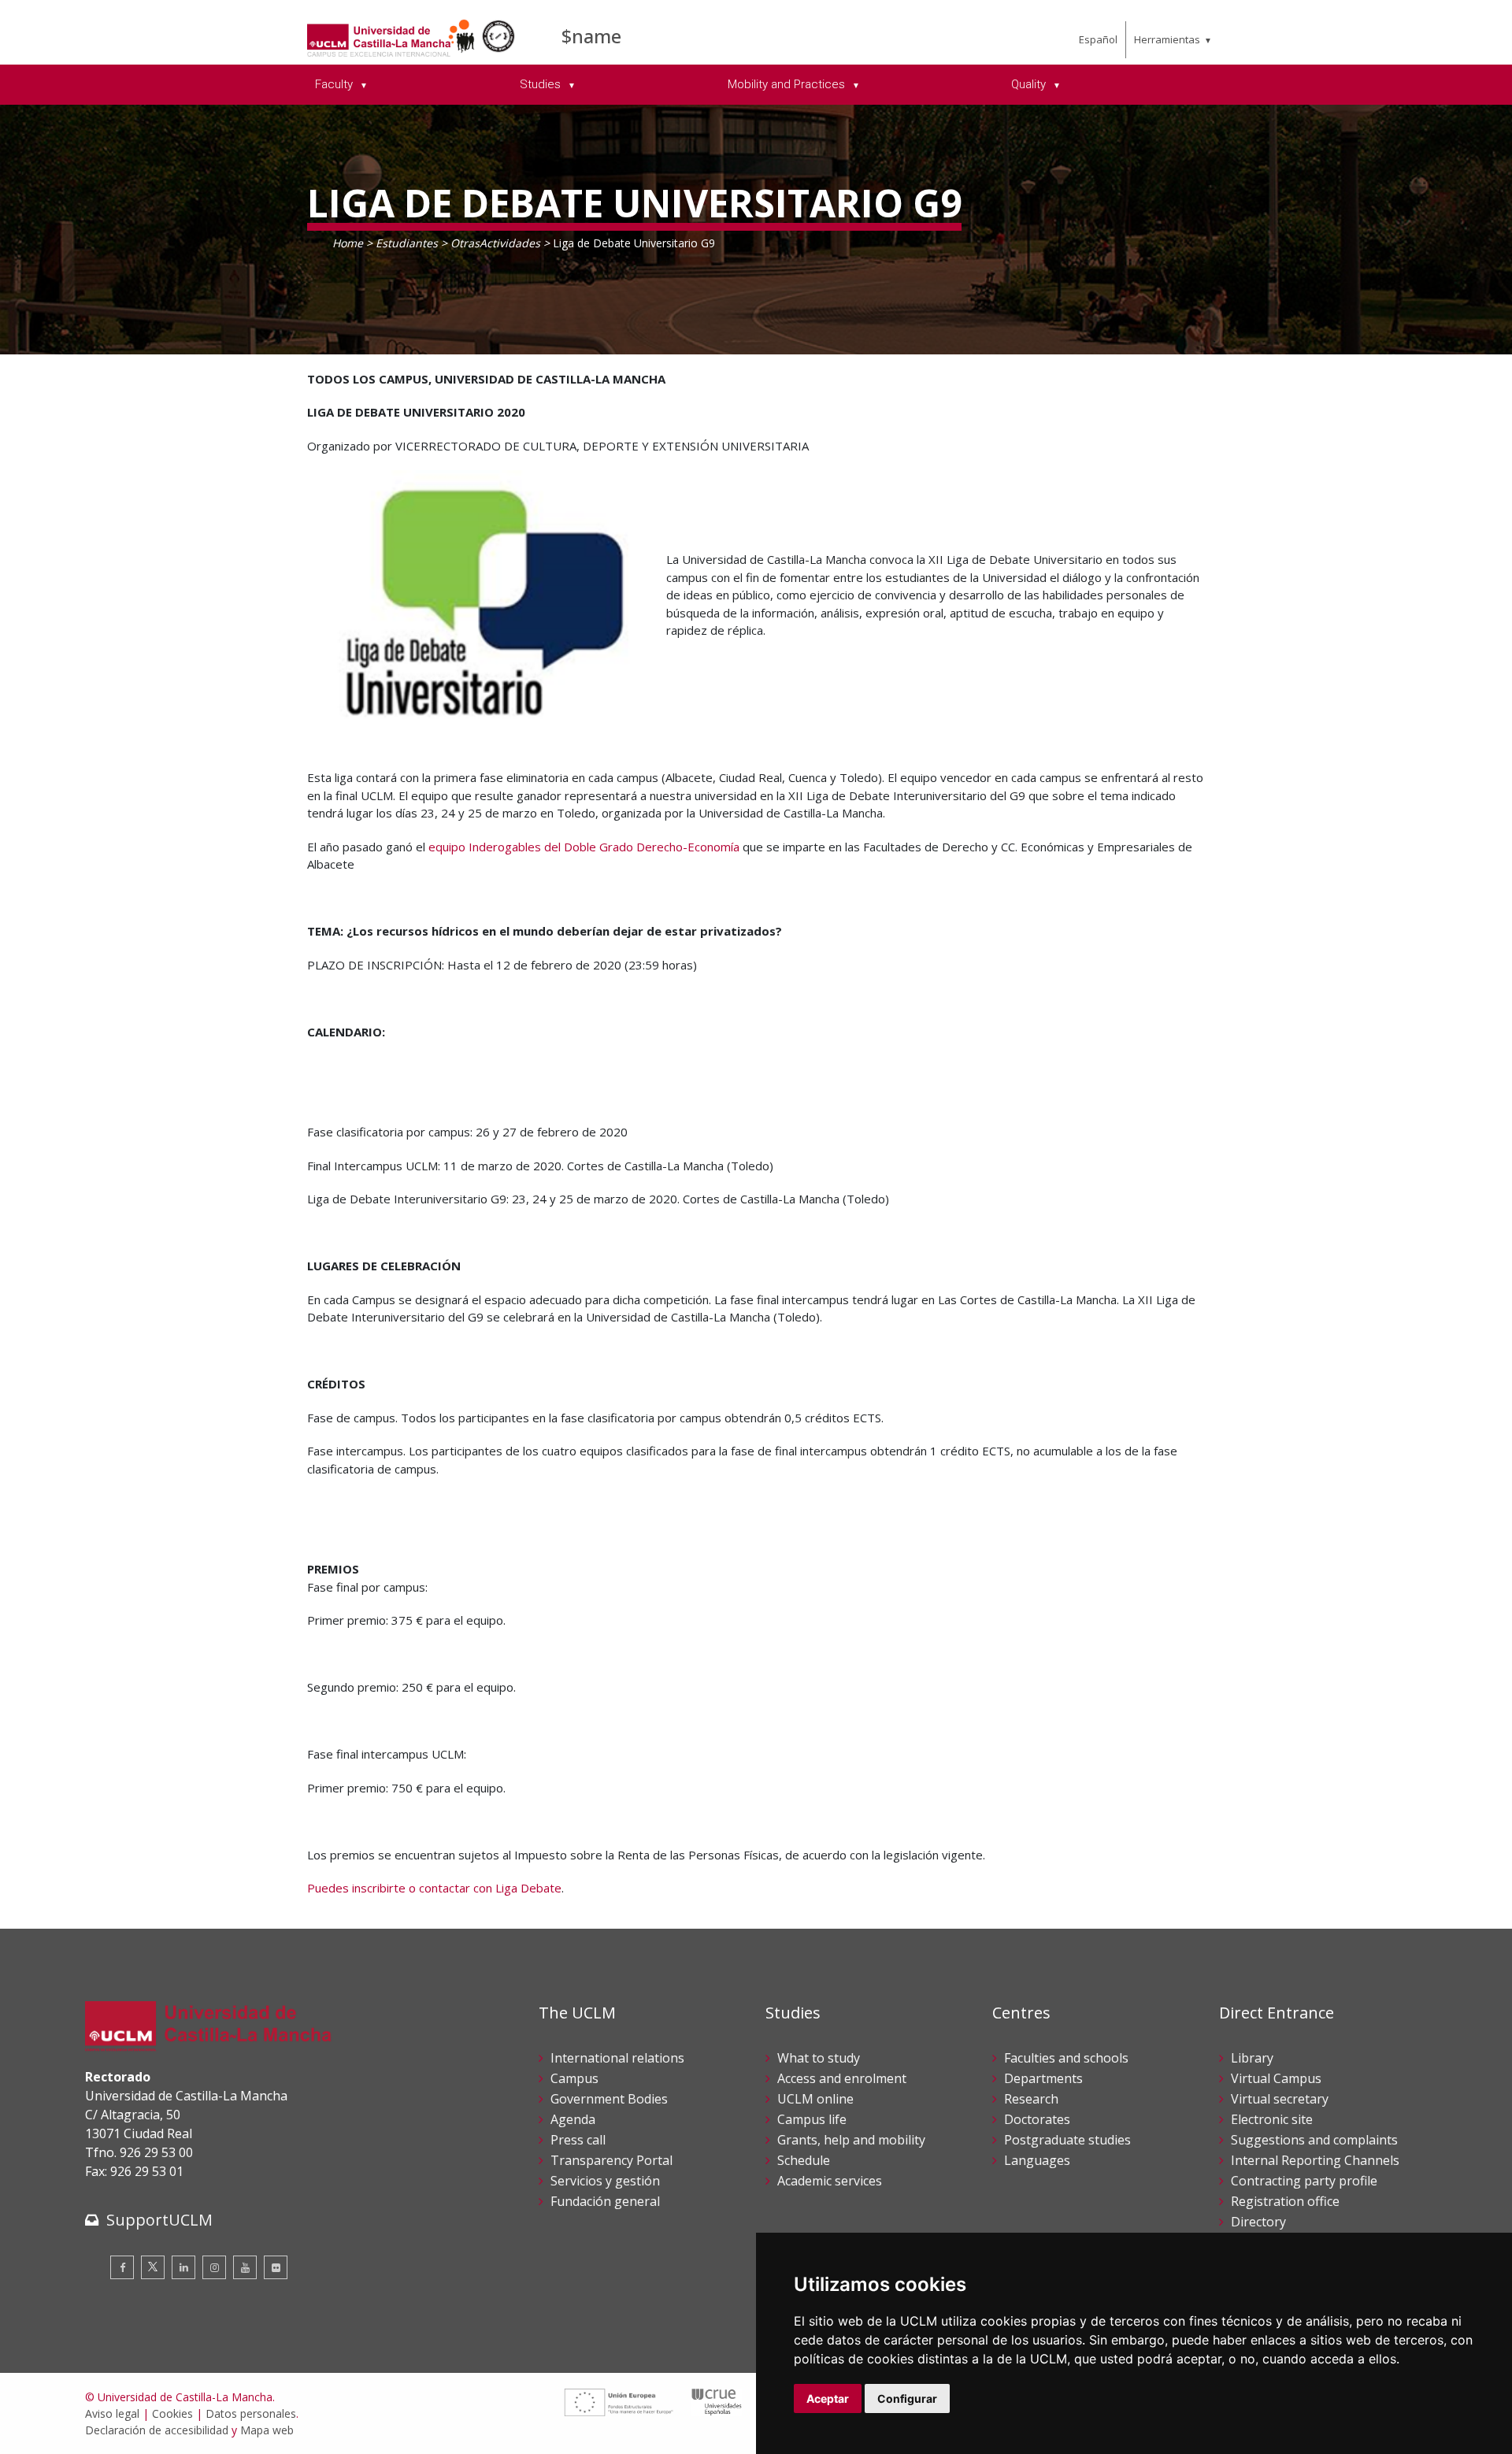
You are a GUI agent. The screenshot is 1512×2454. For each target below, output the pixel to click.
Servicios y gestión (605, 2181)
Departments (1043, 2078)
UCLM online (815, 2099)
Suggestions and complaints (1314, 2140)
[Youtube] (245, 2267)
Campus (574, 2078)
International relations (617, 2058)
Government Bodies (609, 2099)
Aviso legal (112, 2413)
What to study (819, 2058)
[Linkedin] (183, 2267)
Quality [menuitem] (1030, 84)
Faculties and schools (1066, 2058)
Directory (1258, 2222)
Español (1098, 39)
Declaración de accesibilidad (157, 2430)
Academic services (830, 2181)
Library (1252, 2058)
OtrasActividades (495, 243)
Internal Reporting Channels (1315, 2160)
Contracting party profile (1304, 2181)
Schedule (804, 2160)
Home (348, 243)
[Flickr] (276, 2267)
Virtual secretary (1280, 2099)
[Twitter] (153, 2267)
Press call (578, 2140)
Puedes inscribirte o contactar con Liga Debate (434, 1888)
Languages (1037, 2160)
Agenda (573, 2119)
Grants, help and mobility (851, 2140)
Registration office (1285, 2201)
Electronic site (1272, 2119)
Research (1031, 2099)
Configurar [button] (907, 2398)
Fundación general (605, 2201)
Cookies (172, 2413)
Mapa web (267, 2430)
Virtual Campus (1276, 2078)
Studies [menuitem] (542, 84)
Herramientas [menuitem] (1167, 39)
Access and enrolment (842, 2078)
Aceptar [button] (828, 2398)
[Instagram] (214, 2267)
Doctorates (1037, 2119)
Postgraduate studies (1067, 2140)
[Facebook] (122, 2267)
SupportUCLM (159, 2220)
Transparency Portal (611, 2160)
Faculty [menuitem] (335, 84)
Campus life (812, 2119)
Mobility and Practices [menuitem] (788, 84)
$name (591, 36)
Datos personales (251, 2413)
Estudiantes (407, 243)
